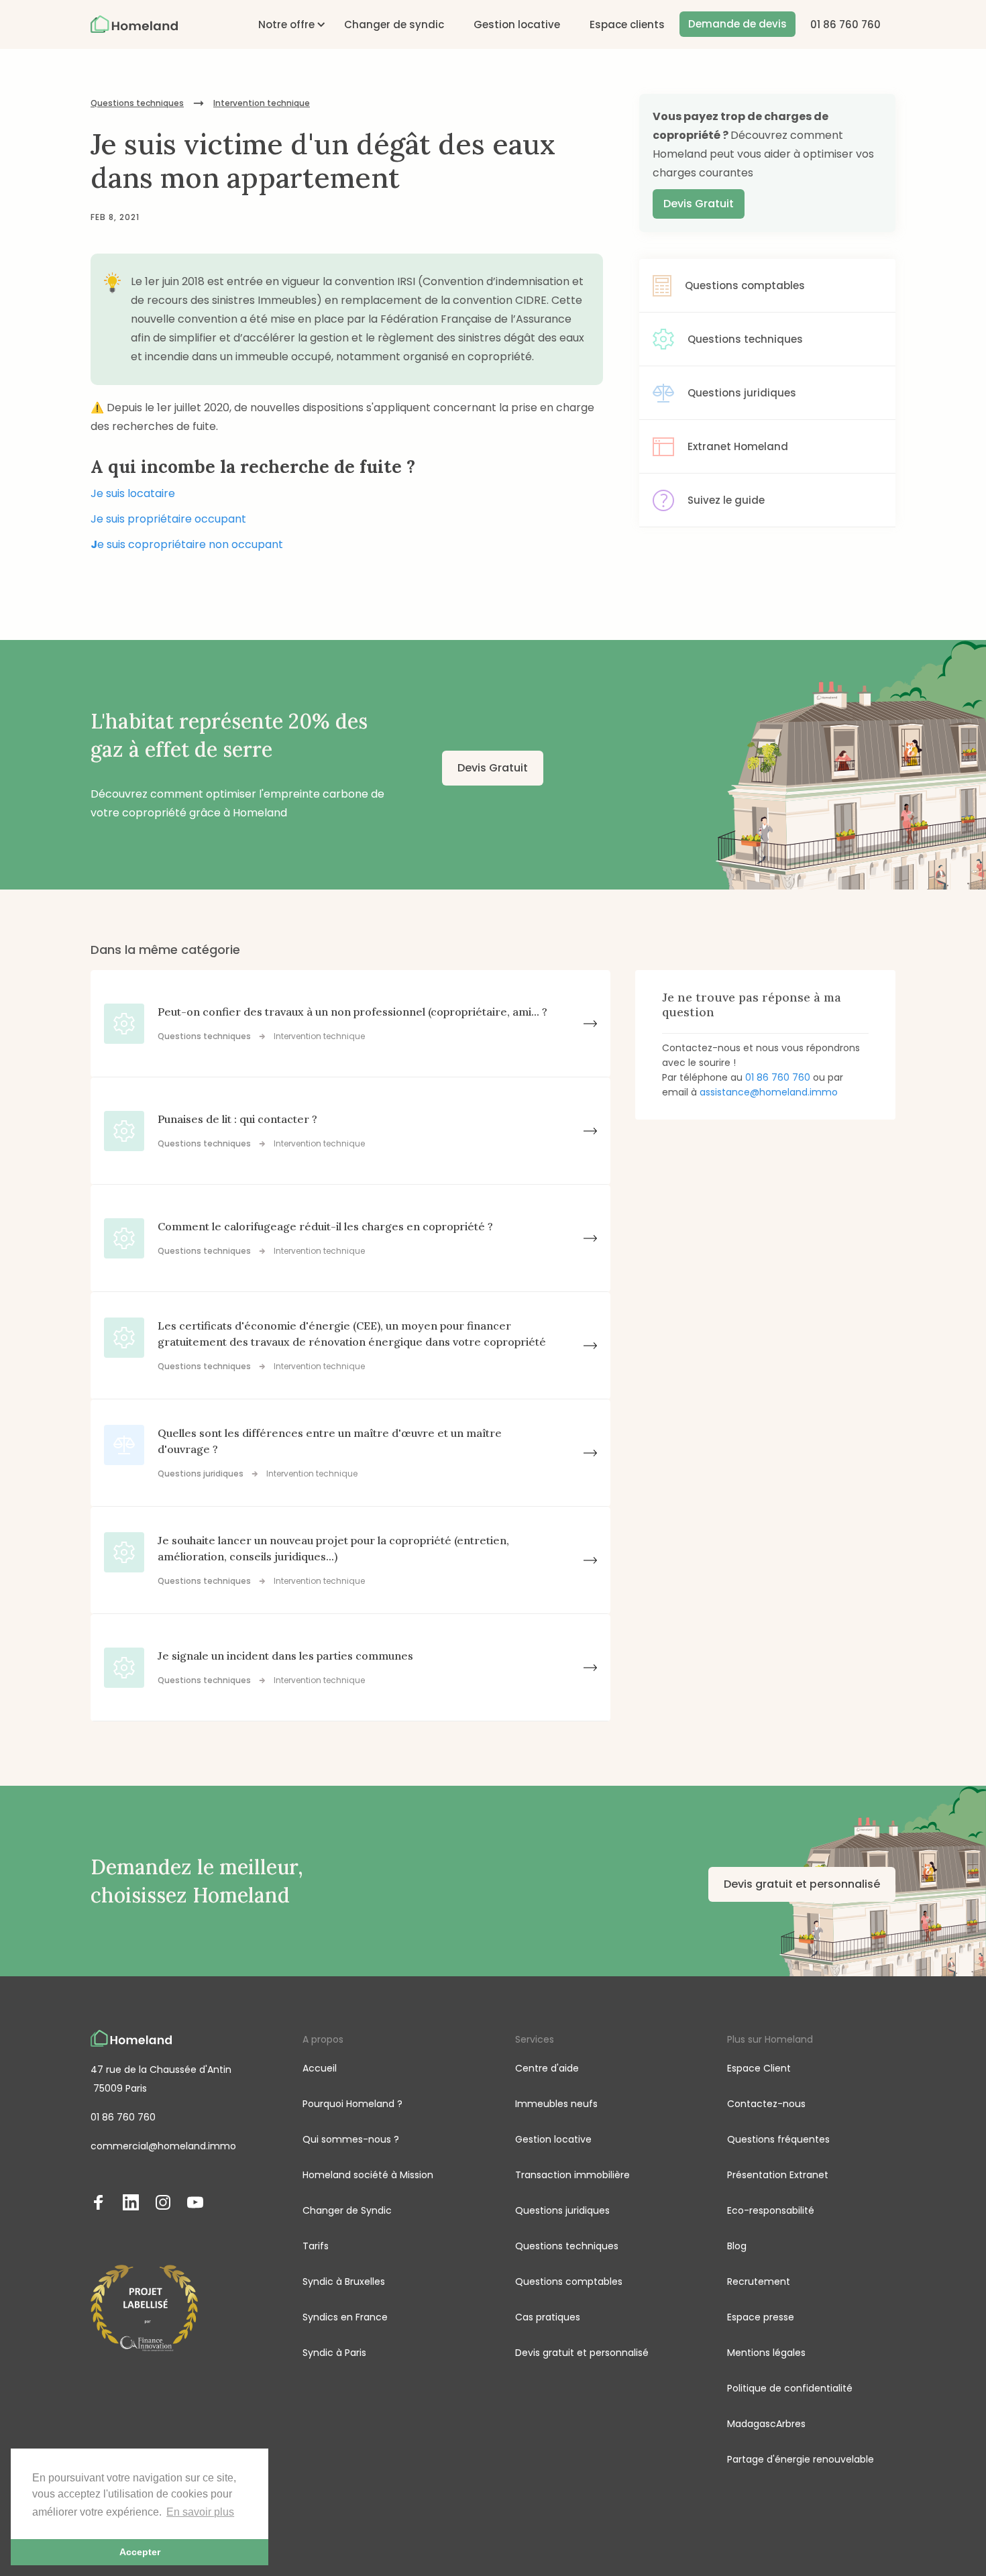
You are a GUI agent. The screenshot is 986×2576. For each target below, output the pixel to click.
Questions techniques (137, 103)
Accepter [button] (140, 2552)
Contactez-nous (766, 2104)
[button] (286, 24)
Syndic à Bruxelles (344, 2282)
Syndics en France (345, 2317)
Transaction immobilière (572, 2175)
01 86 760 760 (845, 24)
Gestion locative (517, 24)
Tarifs (316, 2246)
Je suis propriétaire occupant (168, 519)
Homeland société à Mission (368, 2175)
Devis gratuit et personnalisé (802, 1884)
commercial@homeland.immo (163, 2146)
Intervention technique (262, 103)
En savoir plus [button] (200, 2512)
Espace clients (627, 24)
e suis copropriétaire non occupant (187, 544)
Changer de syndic (394, 24)
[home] (134, 24)
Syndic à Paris (334, 2353)
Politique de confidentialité (790, 2388)
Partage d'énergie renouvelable (801, 2459)
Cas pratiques (548, 2317)
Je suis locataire (133, 493)
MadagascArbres (766, 2424)
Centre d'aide (547, 2068)
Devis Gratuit (699, 204)
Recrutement (759, 2282)
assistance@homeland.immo (769, 1092)
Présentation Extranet (778, 2175)
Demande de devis (737, 24)
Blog (737, 2246)
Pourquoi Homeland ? (352, 2104)
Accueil (320, 2068)
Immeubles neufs (556, 2104)
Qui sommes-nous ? (351, 2139)
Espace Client (759, 2068)
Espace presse (761, 2317)
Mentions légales (766, 2353)
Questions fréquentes (778, 2139)
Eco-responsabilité (771, 2210)
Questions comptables (569, 2282)
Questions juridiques (562, 2210)
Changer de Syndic (347, 2210)
